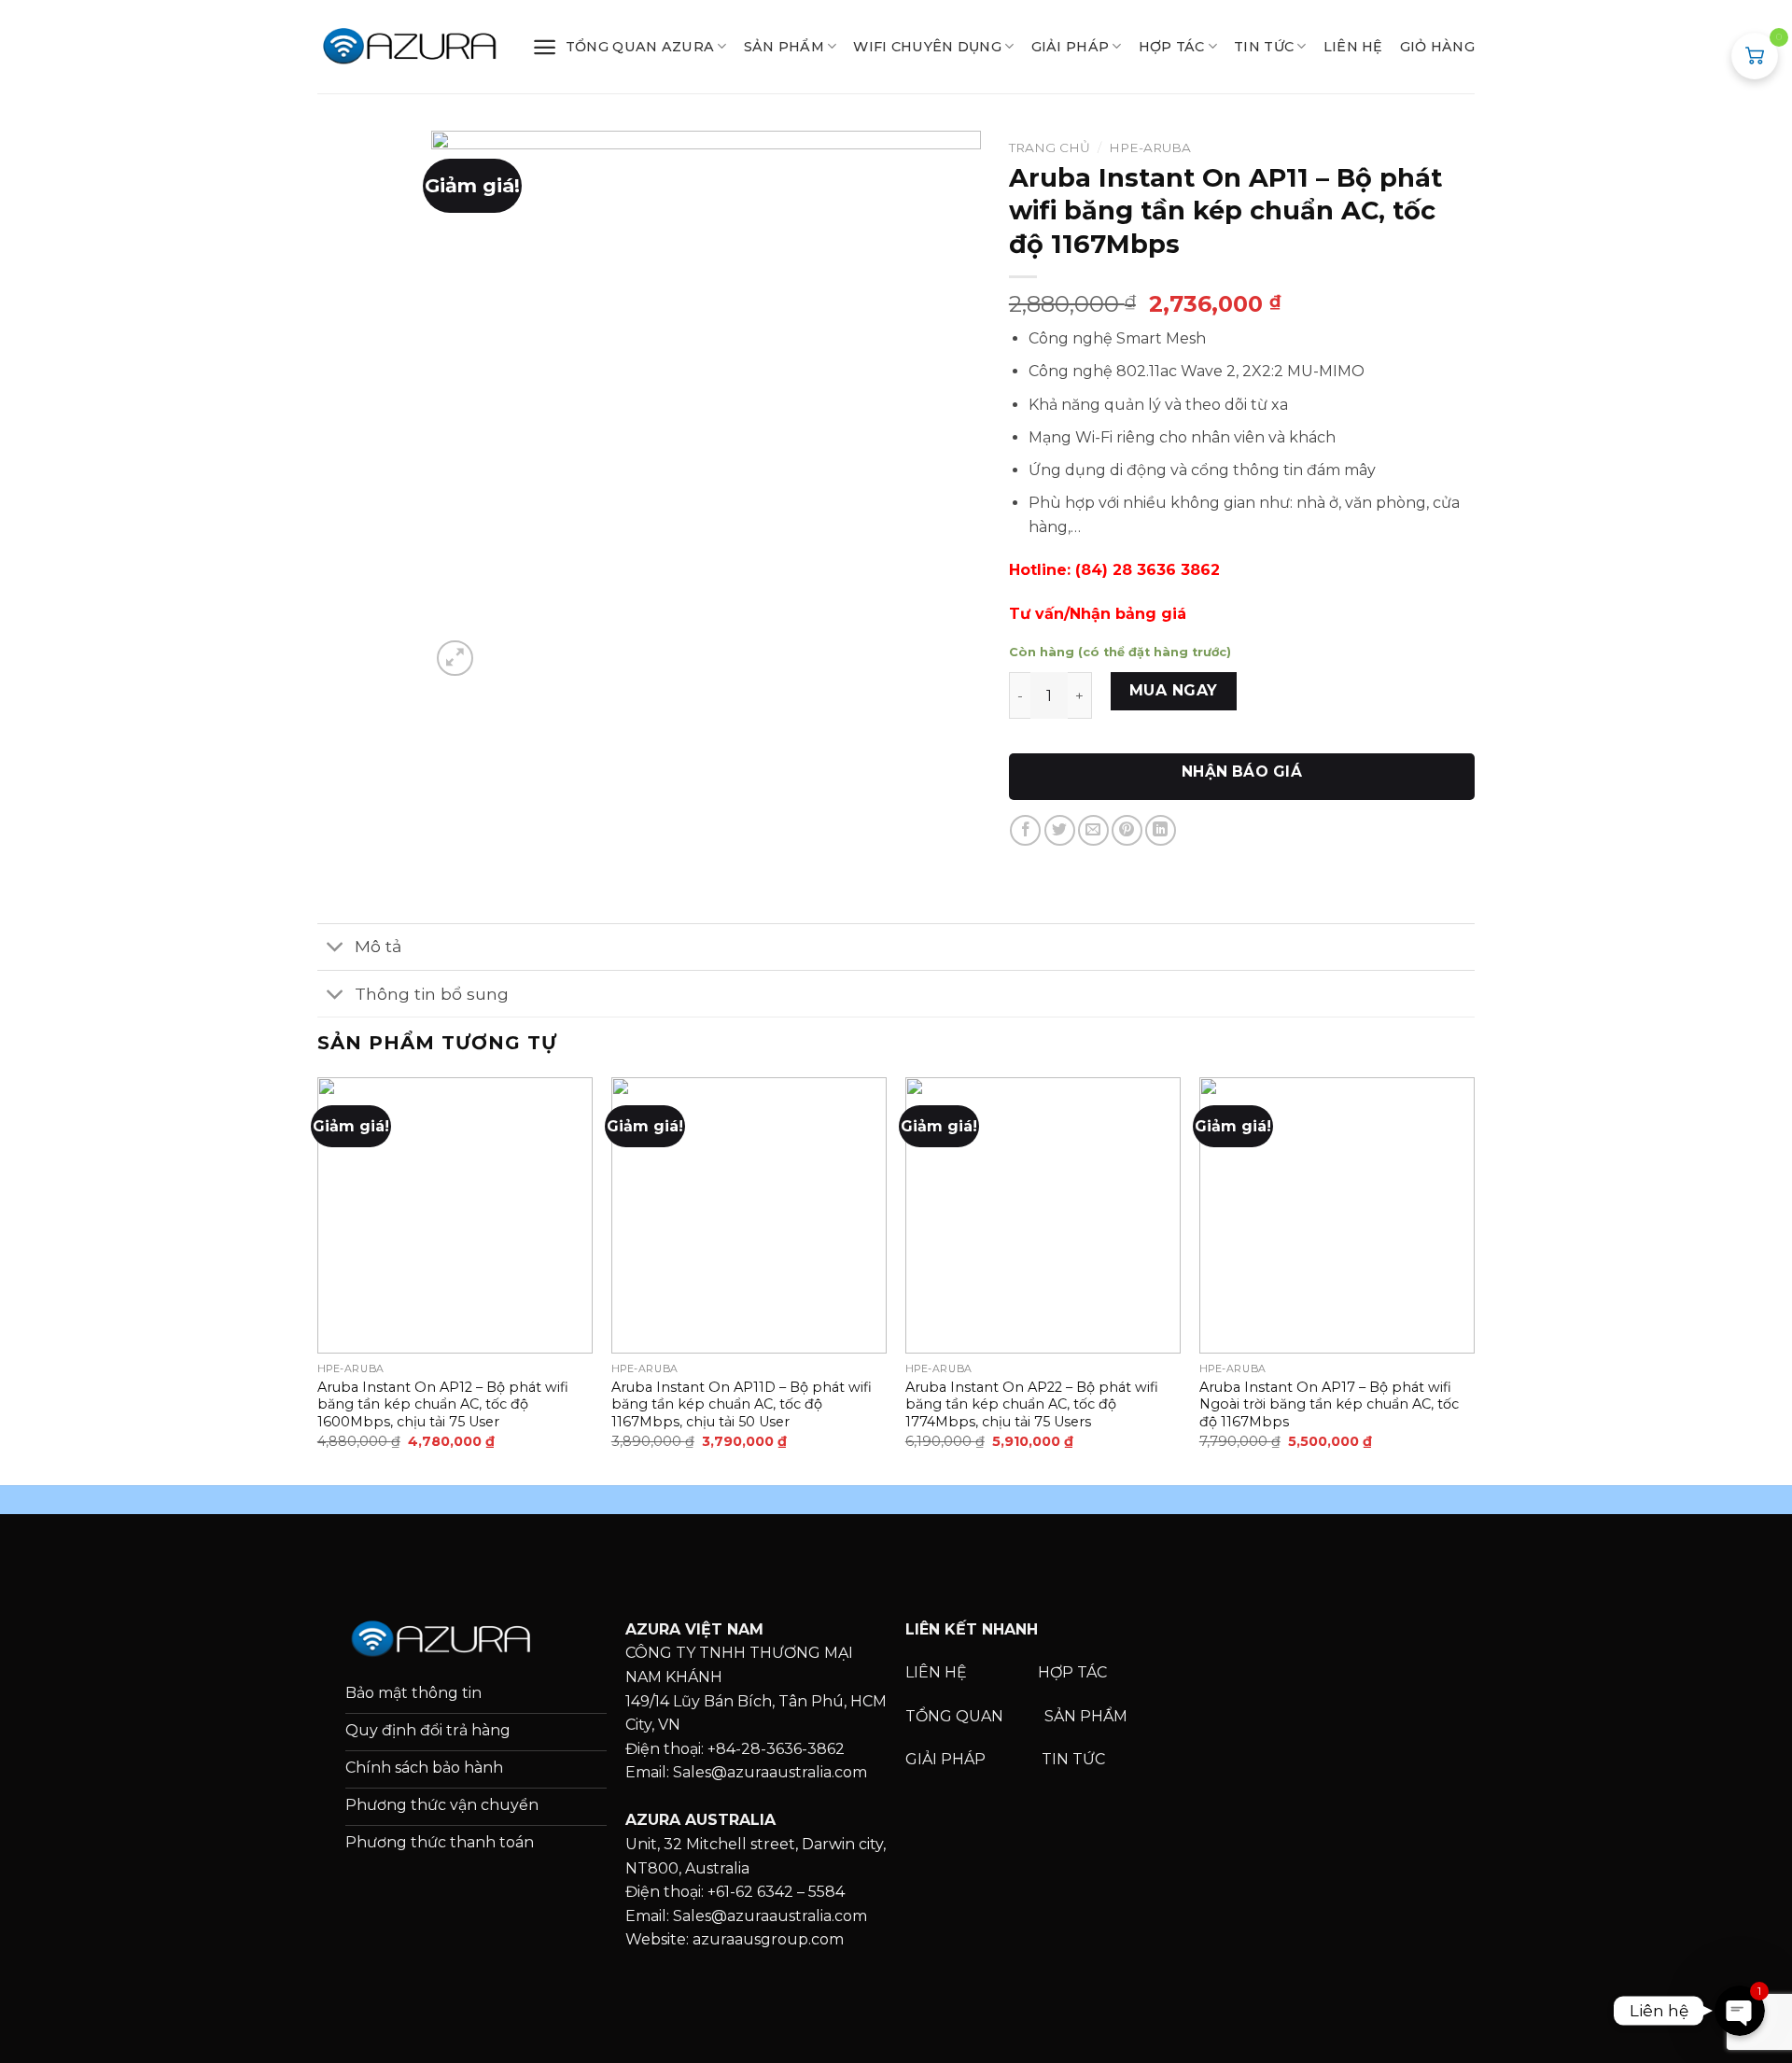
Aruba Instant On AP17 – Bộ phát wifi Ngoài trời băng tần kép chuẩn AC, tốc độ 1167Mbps (1329, 1404)
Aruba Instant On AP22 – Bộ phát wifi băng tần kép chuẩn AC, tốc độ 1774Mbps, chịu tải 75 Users (1032, 1404)
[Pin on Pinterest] (1127, 830)
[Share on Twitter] (1060, 830)
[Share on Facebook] (1025, 830)
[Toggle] (336, 949)
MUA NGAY (1174, 690)
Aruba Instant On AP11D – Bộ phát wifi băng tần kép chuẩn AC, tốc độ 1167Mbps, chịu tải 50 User (742, 1404)
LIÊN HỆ (1353, 47)
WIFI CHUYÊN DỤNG (927, 47)
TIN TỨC (1073, 1759)
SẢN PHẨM (784, 47)
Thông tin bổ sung (432, 994)
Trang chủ (1050, 147)
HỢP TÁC (1172, 47)
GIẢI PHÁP (1071, 47)
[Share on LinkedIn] (1161, 830)
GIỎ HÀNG (1437, 47)
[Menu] (545, 47)
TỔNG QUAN (956, 1716)
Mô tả (378, 946)
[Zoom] (455, 659)
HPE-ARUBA (1150, 147)
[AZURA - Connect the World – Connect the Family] (411, 47)
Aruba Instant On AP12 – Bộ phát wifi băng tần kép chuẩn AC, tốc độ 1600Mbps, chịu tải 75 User (443, 1404)
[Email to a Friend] (1093, 830)
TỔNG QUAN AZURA (640, 47)
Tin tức (1264, 47)
